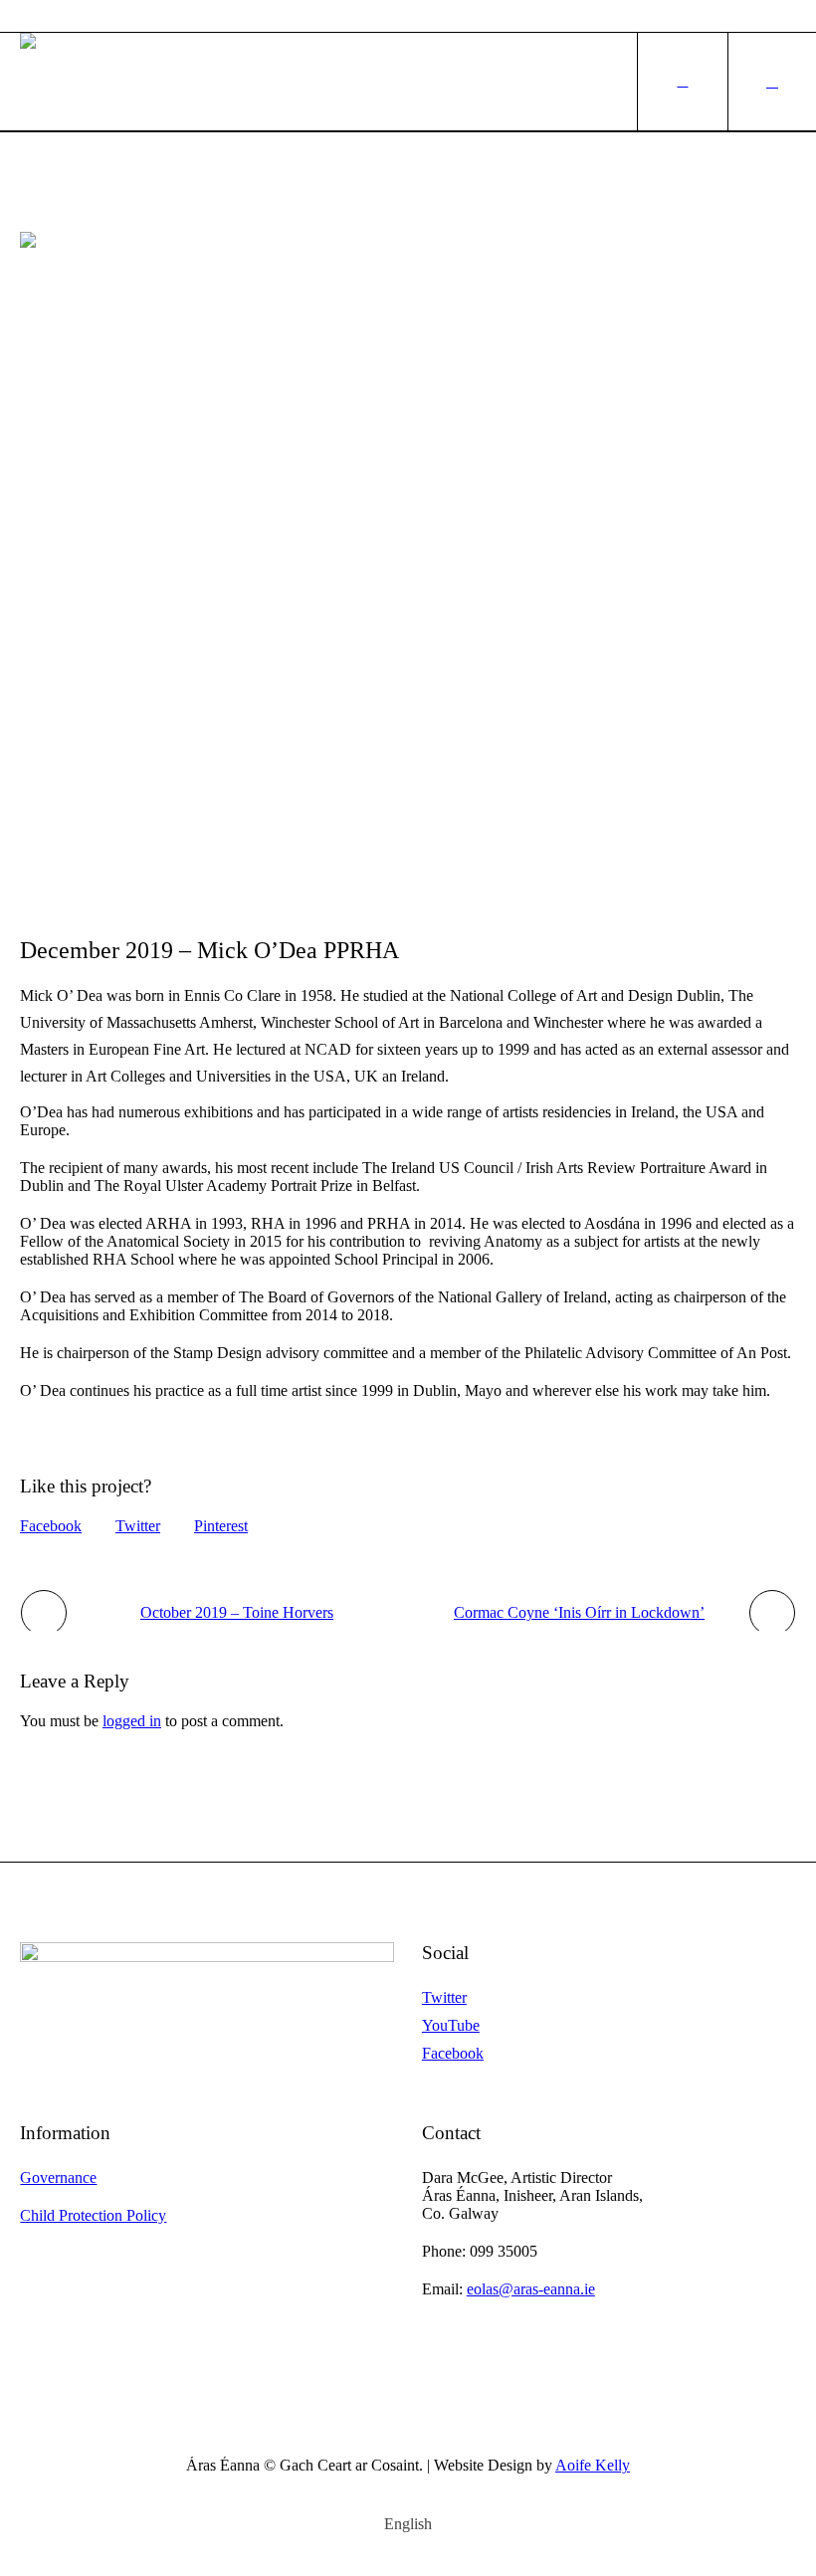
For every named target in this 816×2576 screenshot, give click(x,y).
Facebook (51, 1526)
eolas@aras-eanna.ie (531, 2289)
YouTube (451, 2025)
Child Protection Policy (93, 2215)
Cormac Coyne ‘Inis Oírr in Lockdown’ (579, 1612)
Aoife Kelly (593, 2465)
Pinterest (221, 1526)
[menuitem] (408, 2524)
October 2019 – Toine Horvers (237, 1612)
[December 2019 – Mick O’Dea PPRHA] (408, 569)
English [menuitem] (408, 2524)
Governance (58, 2178)
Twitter (138, 1526)
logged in (132, 1721)
